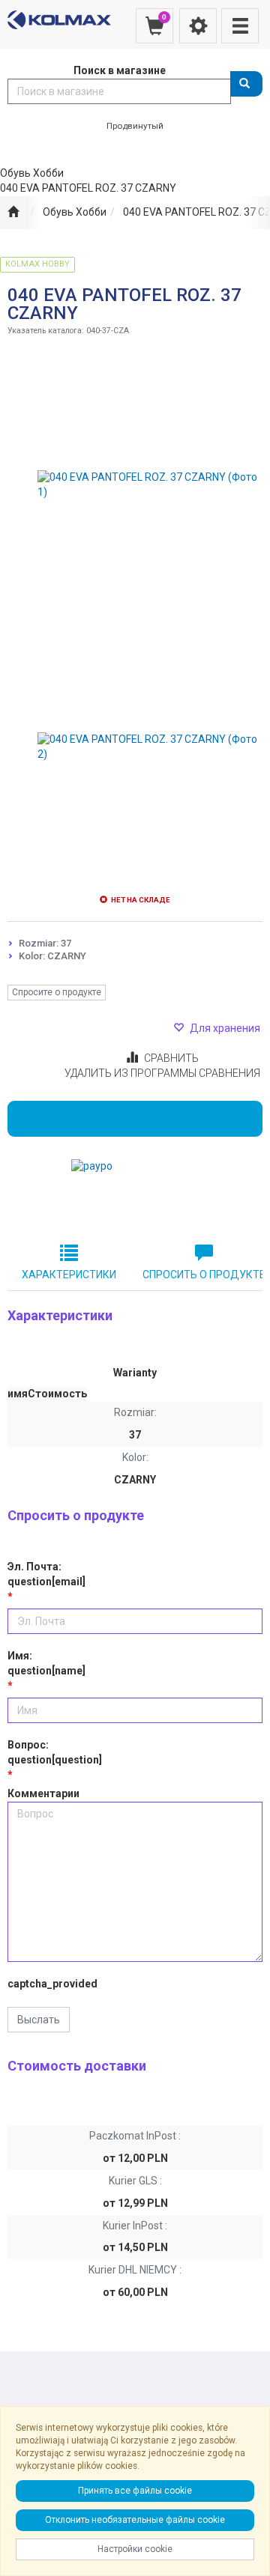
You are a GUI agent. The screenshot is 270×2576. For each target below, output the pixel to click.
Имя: (46, 1663)
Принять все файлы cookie (135, 2491)
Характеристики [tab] (69, 1275)
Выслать (39, 2020)
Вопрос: (55, 1752)
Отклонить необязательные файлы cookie (135, 2520)
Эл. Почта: (46, 1574)
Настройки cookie (135, 2549)
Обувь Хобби (75, 212)
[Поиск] (246, 84)
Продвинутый (135, 126)
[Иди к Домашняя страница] (13, 213)
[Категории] (240, 26)
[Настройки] (198, 26)
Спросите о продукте (57, 992)
